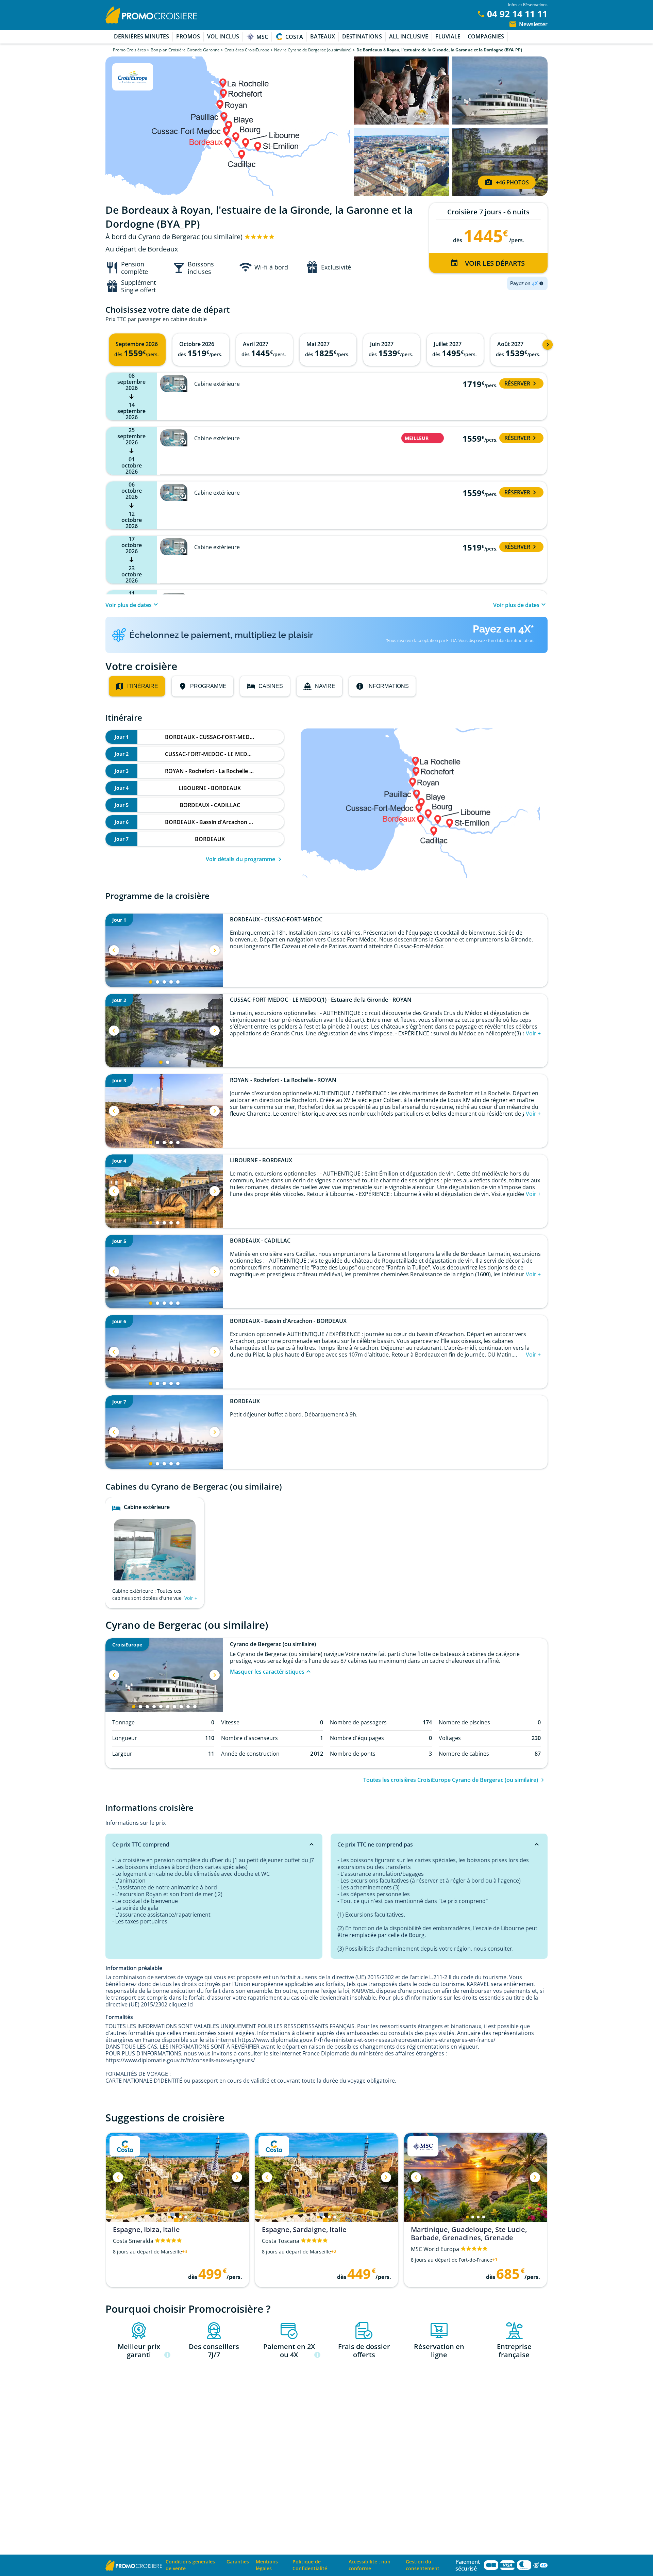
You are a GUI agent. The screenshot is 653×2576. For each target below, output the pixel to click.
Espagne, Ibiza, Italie (146, 2230)
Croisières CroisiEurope (247, 50)
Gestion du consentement (423, 2565)
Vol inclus (223, 36)
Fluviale (448, 36)
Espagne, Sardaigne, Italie (304, 2230)
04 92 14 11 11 (517, 14)
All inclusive (409, 36)
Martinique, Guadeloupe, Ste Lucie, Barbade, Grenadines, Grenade (469, 2234)
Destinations (362, 36)
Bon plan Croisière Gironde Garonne (185, 50)
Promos (188, 36)
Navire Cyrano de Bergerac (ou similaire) (313, 50)
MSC (262, 37)
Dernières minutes (141, 36)
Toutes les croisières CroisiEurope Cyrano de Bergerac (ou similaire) (451, 1780)
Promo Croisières (129, 50)
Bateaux (323, 36)
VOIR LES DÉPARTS (495, 263)
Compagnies (486, 36)
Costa (294, 37)
